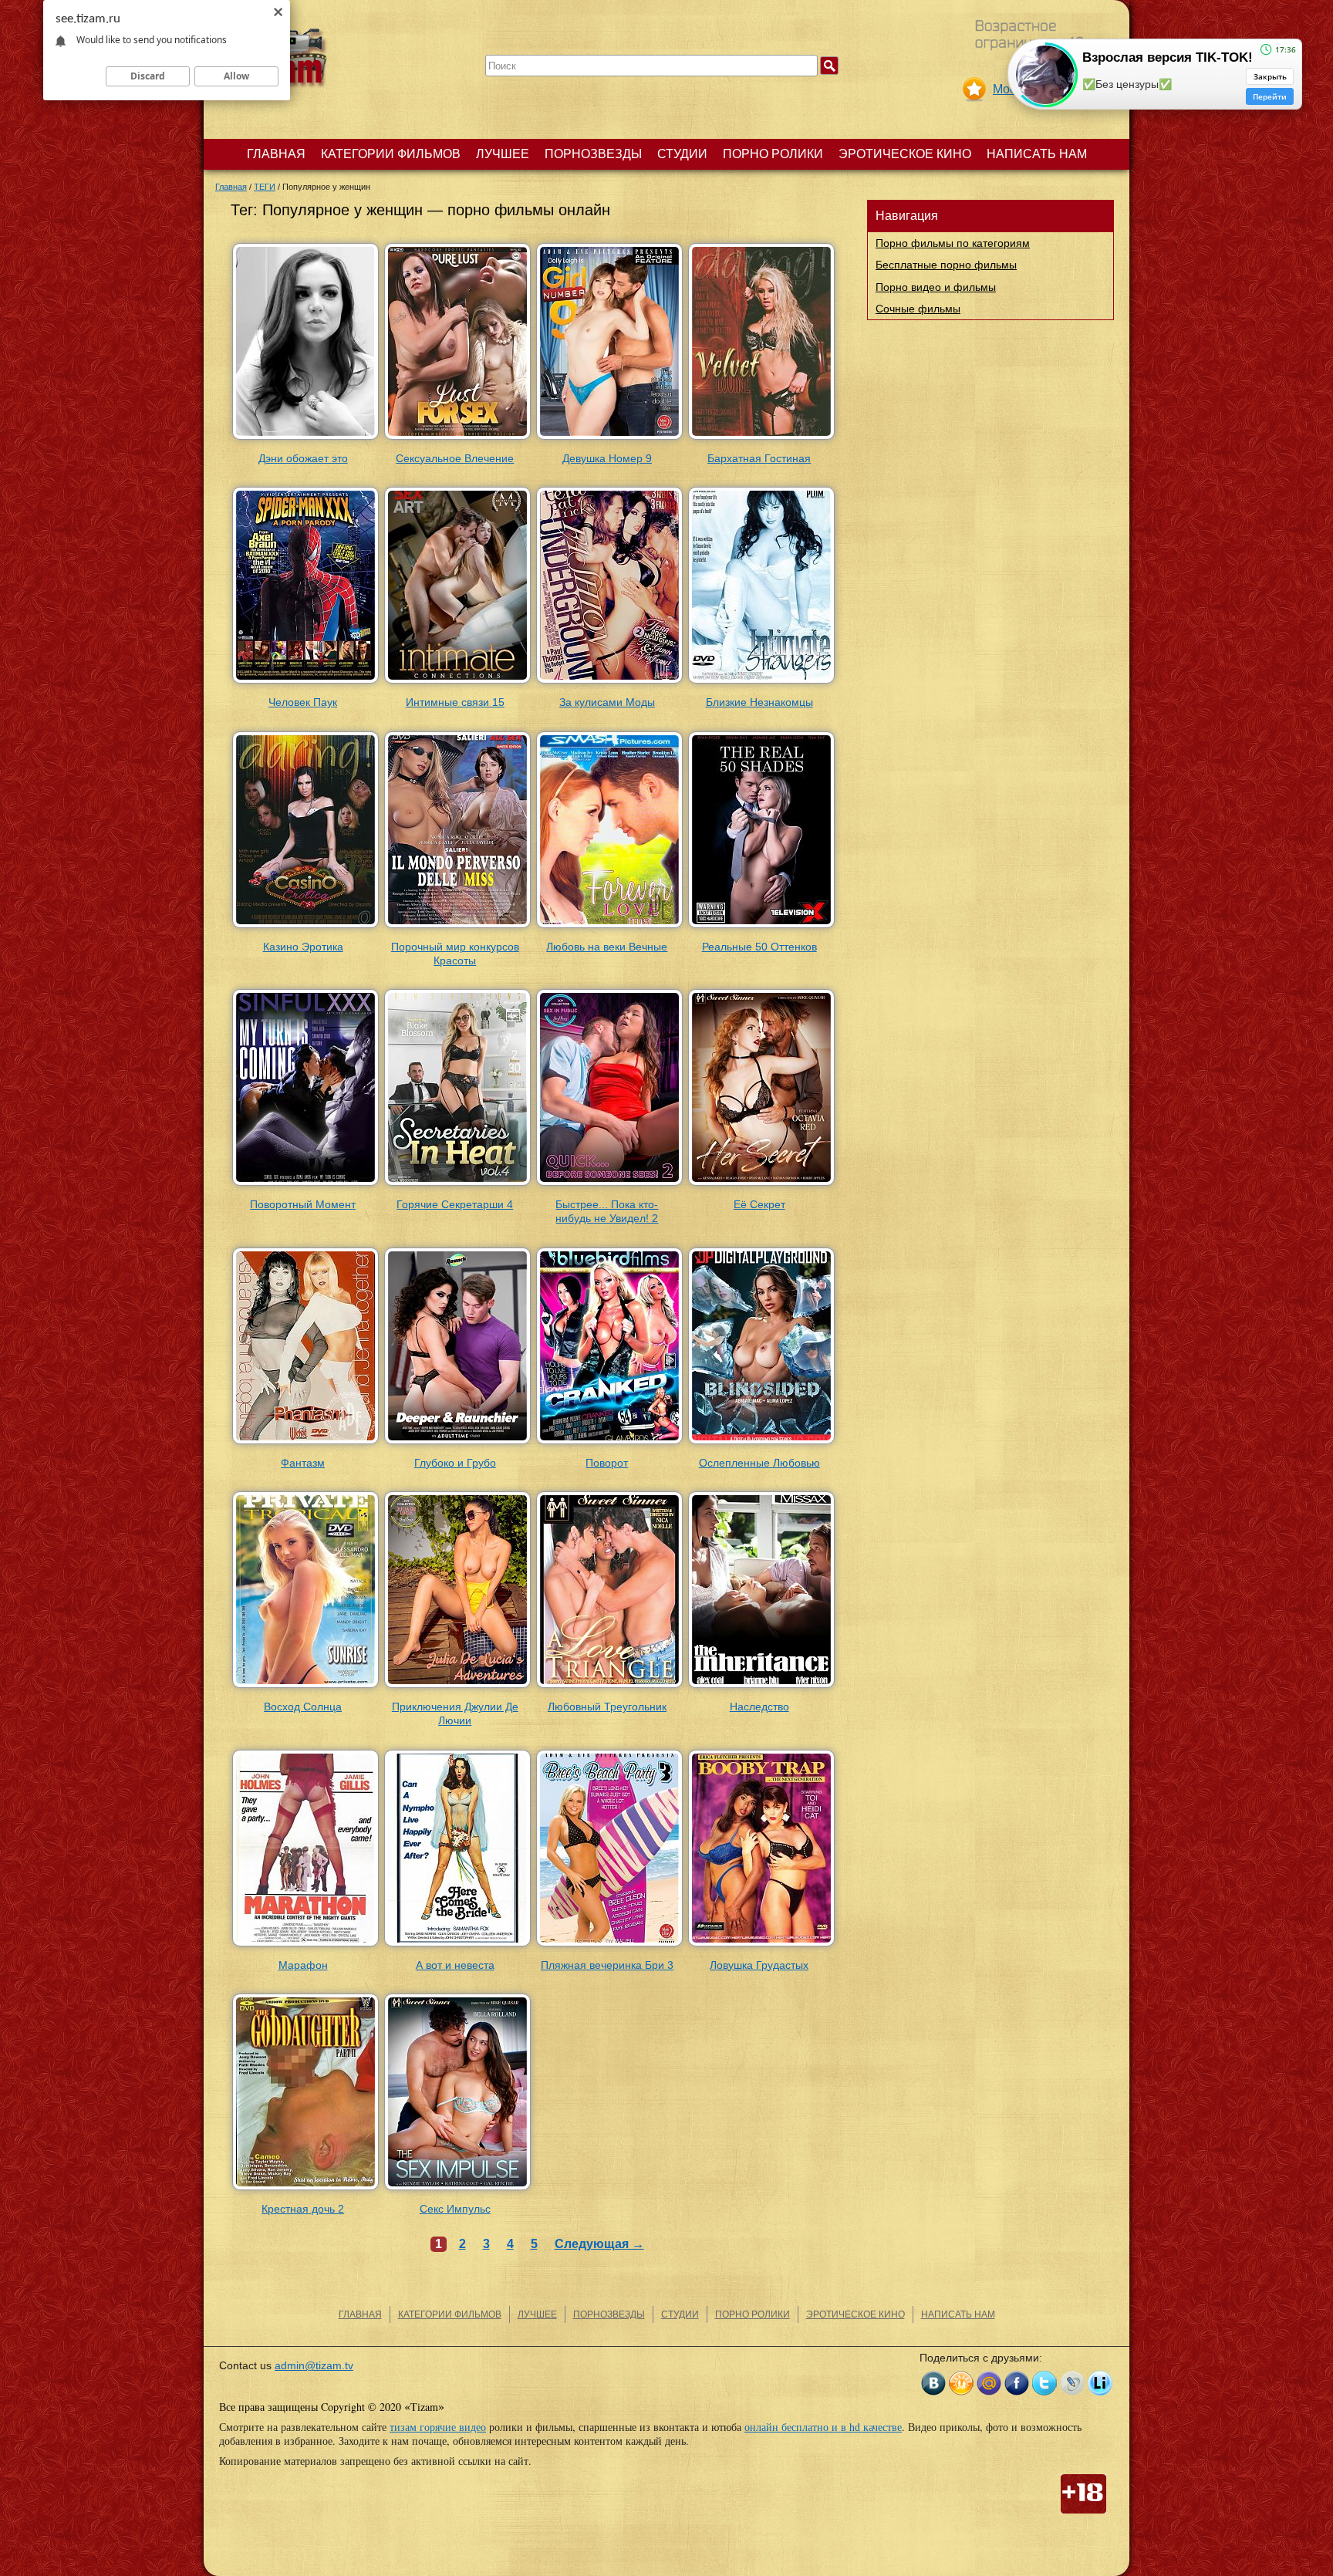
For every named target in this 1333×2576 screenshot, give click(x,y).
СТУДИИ (682, 154)
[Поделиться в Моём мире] (989, 2383)
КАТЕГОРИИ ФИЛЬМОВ (391, 154)
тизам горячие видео (438, 2427)
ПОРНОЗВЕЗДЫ (593, 154)
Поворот (607, 1463)
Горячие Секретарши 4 (455, 1204)
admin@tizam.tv (314, 2365)
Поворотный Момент (303, 1204)
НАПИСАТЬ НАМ (1037, 154)
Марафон (303, 1965)
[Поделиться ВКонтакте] (933, 2383)
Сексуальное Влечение (455, 458)
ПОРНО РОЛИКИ (773, 154)
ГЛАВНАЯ (276, 154)
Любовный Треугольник (607, 1707)
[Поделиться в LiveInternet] (1100, 2383)
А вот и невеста (455, 1965)
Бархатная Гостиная (759, 458)
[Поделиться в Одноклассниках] (961, 2383)
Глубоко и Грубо (455, 1463)
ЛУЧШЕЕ (503, 154)
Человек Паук (303, 702)
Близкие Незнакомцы (759, 702)
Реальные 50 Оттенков (759, 947)
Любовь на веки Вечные (607, 947)
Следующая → (599, 2244)
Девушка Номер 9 (607, 458)
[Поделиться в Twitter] (1044, 2383)
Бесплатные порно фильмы (946, 265)
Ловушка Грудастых (759, 1965)
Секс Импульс (455, 2209)
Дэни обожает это (303, 458)
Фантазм (303, 1463)
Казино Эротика (303, 947)
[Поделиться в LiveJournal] (1072, 2383)
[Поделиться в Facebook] (1017, 2383)
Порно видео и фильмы (936, 287)
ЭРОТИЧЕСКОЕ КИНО (905, 154)
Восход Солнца (303, 1707)
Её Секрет (759, 1204)
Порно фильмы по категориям (953, 243)
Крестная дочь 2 (303, 2209)
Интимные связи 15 (455, 702)
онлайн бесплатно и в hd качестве (823, 2427)
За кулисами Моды (607, 702)
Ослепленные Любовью (759, 1463)
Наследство (759, 1707)
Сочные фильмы (918, 309)
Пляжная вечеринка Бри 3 (607, 1965)
